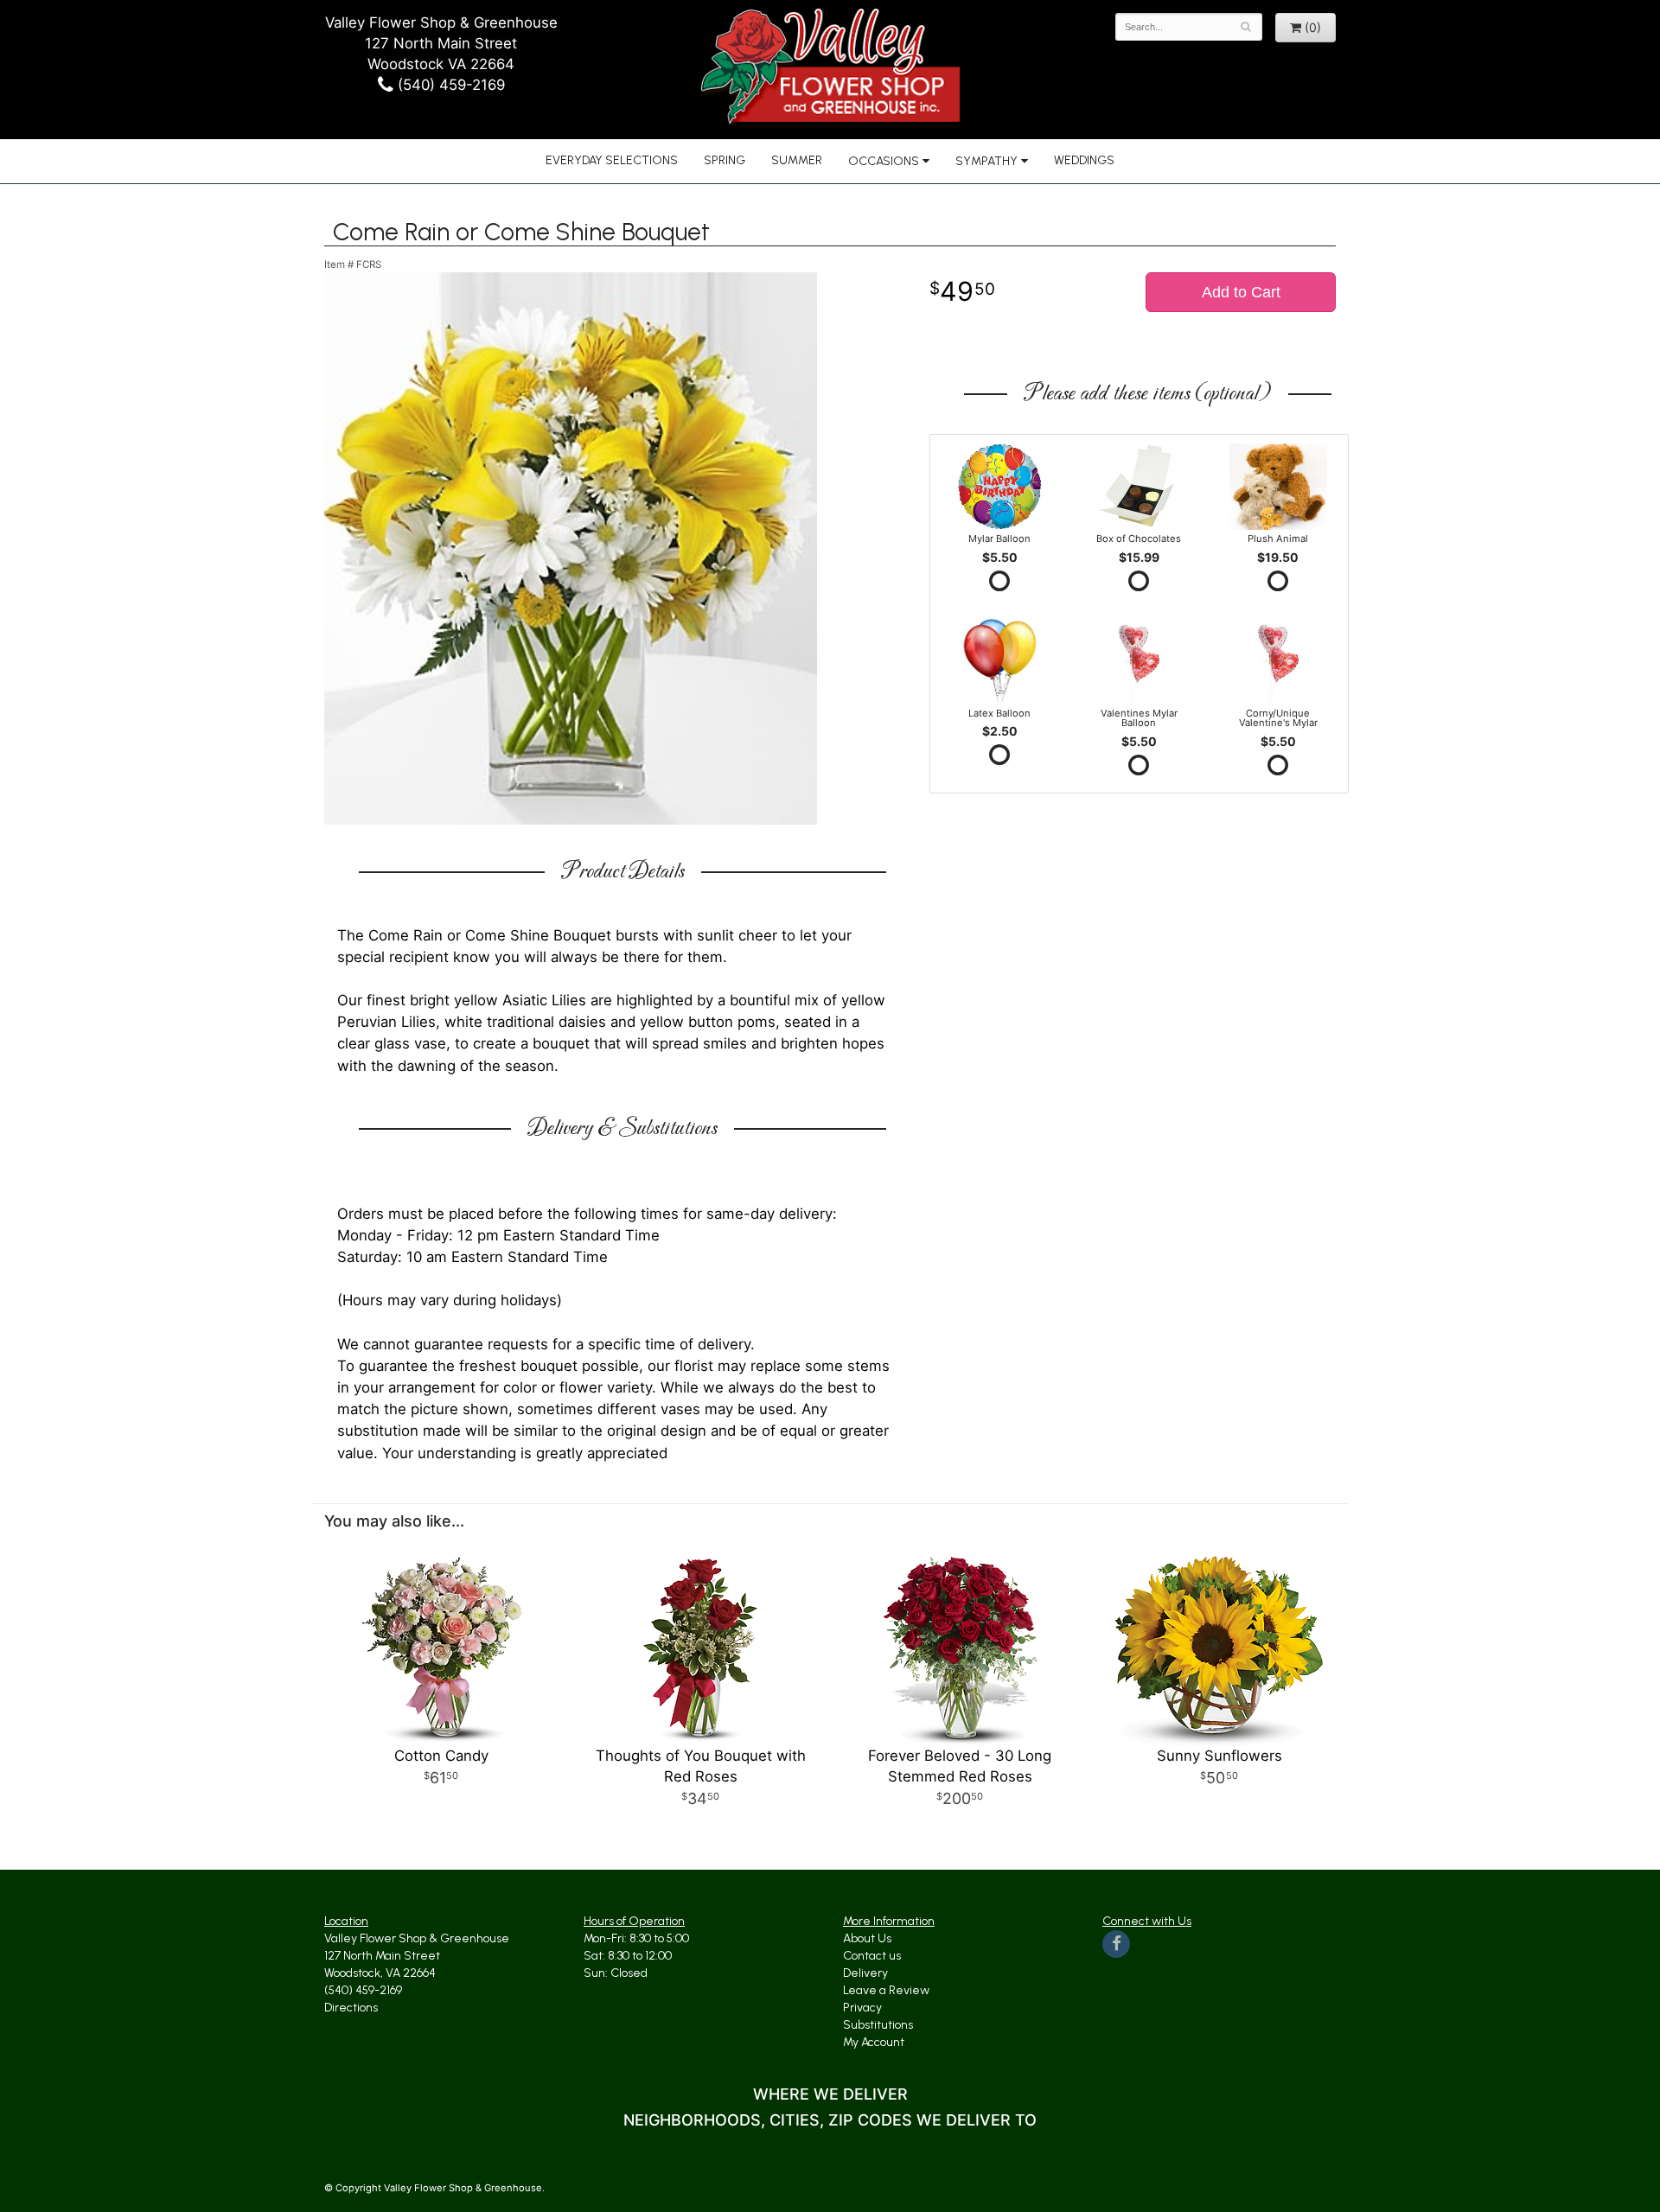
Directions (351, 2008)
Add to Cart (1241, 292)
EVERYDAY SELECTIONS (612, 160)
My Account (874, 2042)
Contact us (872, 1956)
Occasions (884, 161)
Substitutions (878, 2025)
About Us (867, 1938)
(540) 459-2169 (449, 85)
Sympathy (986, 161)
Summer (797, 160)
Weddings (1084, 160)
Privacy (862, 2008)
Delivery (865, 1973)
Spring (725, 160)
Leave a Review (886, 1990)
